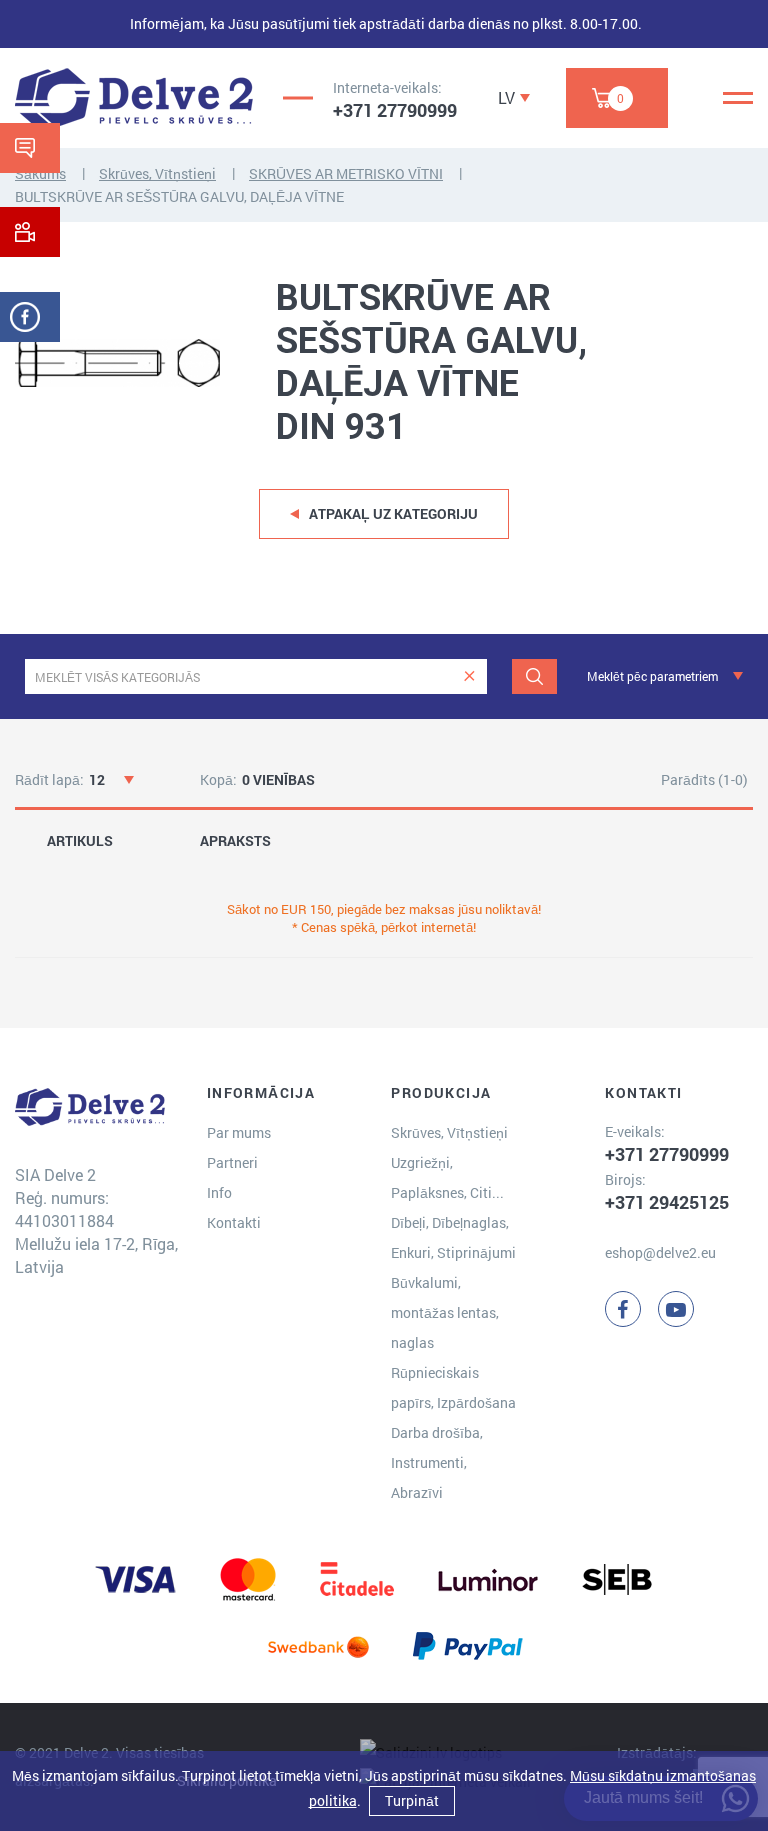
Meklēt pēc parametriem (652, 676)
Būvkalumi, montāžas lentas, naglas (445, 1312)
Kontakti (234, 1222)
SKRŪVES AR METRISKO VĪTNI (346, 173)
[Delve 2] (134, 98)
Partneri (232, 1162)
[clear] (469, 676)
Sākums (40, 173)
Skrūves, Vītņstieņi (157, 173)
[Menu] (738, 98)
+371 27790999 (395, 110)
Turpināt (412, 1800)
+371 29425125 (667, 1202)
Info (219, 1192)
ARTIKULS (80, 841)
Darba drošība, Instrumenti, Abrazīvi (437, 1462)
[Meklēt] (534, 676)
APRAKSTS (235, 841)
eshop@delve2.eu (660, 1252)
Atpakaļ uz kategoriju (393, 513)
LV (506, 97)
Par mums (239, 1132)
